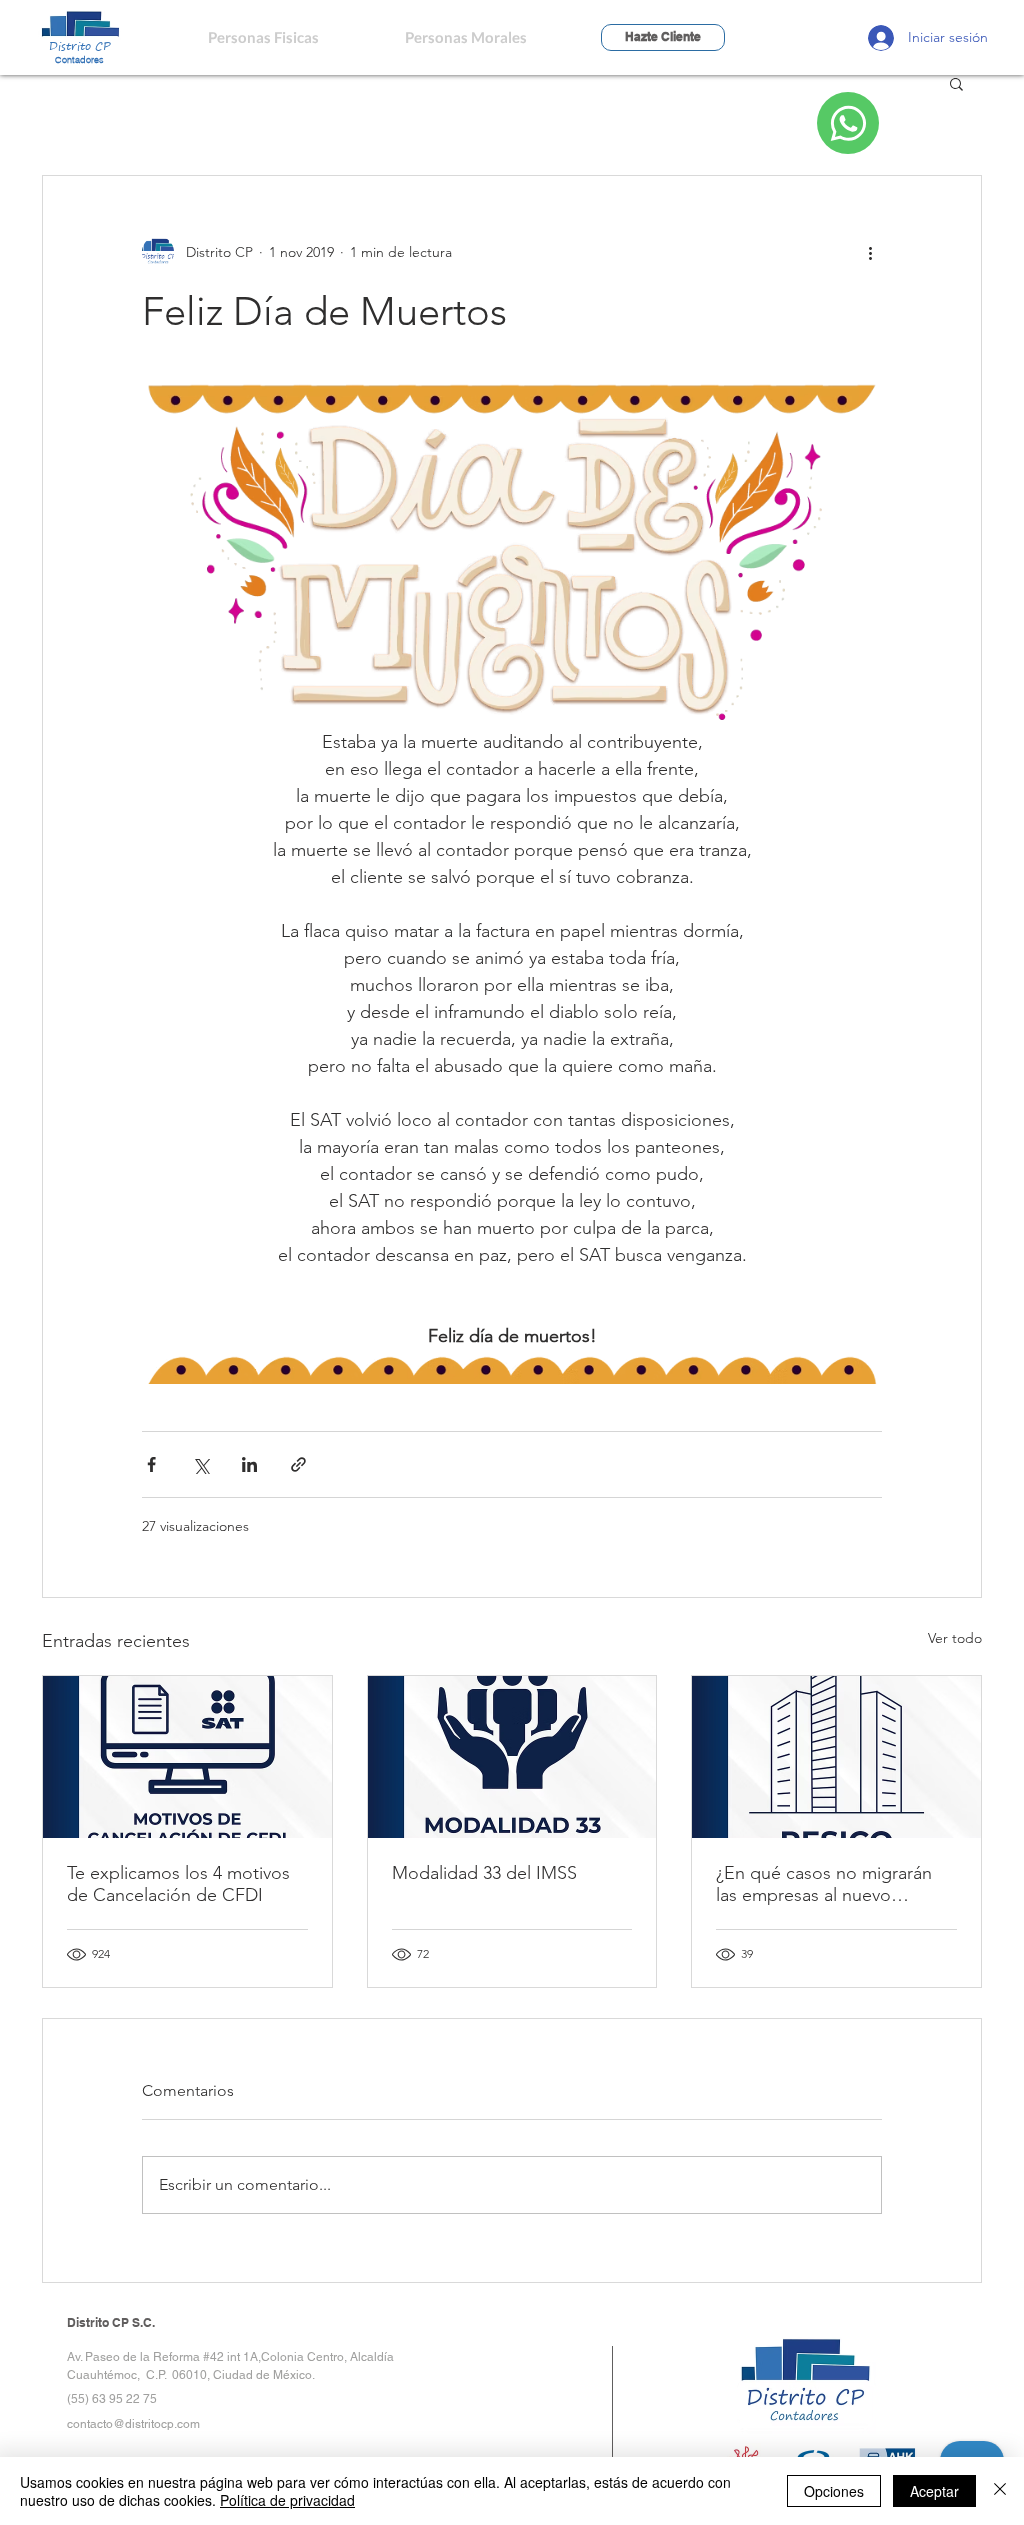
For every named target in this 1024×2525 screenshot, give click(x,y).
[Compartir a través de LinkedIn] (249, 1464)
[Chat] (848, 123)
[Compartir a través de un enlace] (298, 1464)
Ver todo (955, 1638)
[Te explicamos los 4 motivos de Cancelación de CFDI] (187, 1757)
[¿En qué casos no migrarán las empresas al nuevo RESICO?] (836, 1757)
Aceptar (934, 2491)
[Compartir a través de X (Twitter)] (200, 1464)
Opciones (834, 2491)
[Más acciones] (870, 252)
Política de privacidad (287, 2500)
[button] (956, 83)
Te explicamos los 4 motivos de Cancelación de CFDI (178, 1884)
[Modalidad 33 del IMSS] (512, 1757)
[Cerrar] (1000, 2491)
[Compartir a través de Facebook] (151, 1464)
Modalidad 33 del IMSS (484, 1873)
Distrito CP (80, 45)
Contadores (79, 59)
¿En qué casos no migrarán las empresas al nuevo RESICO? (824, 1884)
